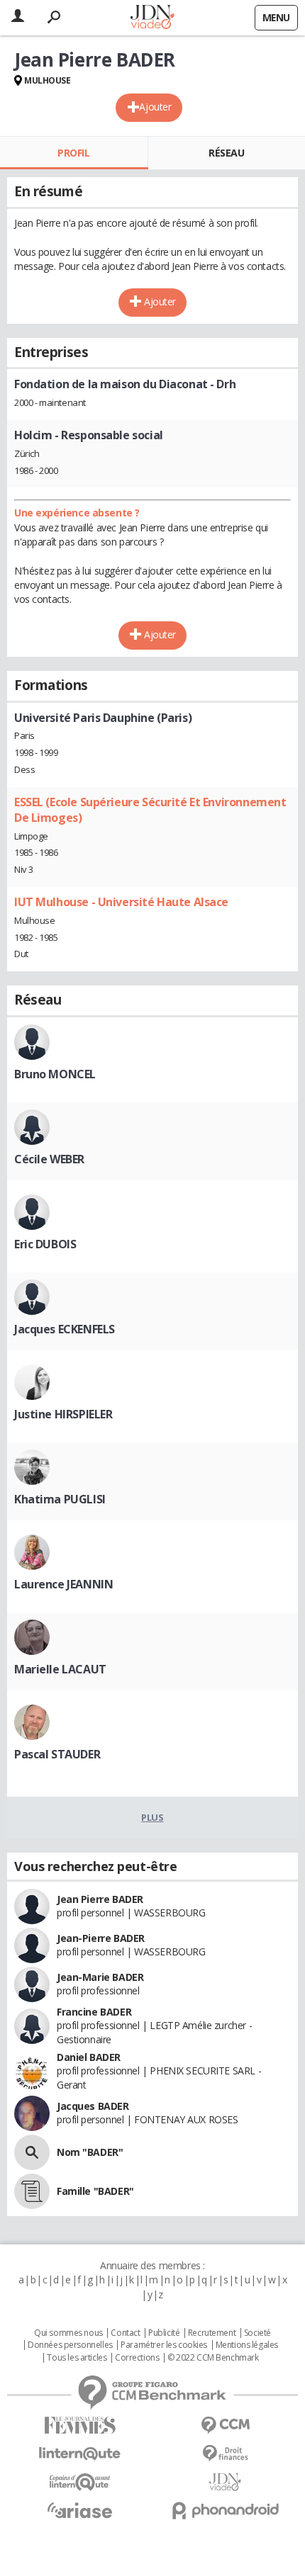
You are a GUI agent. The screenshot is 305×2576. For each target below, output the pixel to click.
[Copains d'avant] (80, 2482)
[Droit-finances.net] (225, 2454)
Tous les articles (77, 2358)
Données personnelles (70, 2345)
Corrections (137, 2358)
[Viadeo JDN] (225, 2482)
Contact (125, 2333)
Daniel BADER (89, 2057)
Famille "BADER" (95, 2191)
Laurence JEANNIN (63, 1584)
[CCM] (225, 2425)
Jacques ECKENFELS (65, 1329)
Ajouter (155, 107)
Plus (152, 1817)
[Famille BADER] (32, 2191)
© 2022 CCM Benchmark (213, 2358)
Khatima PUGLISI (60, 1499)
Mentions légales (247, 2345)
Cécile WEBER (49, 1159)
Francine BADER (94, 2012)
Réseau (226, 153)
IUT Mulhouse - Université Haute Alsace (121, 902)
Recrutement (212, 2333)
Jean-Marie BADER (100, 1977)
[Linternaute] (80, 2454)
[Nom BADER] (32, 2152)
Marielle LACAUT (60, 1669)
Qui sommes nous (68, 2333)
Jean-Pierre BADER (101, 1938)
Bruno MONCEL (55, 1074)
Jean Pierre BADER (100, 1899)
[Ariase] (80, 2510)
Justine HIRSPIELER (63, 1414)
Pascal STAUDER (57, 1754)
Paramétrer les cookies (164, 2345)
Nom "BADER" (90, 2152)
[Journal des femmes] (80, 2425)
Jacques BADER (93, 2106)
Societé (257, 2333)
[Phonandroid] (225, 2510)
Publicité (164, 2333)
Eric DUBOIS (45, 1244)
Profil (73, 153)
